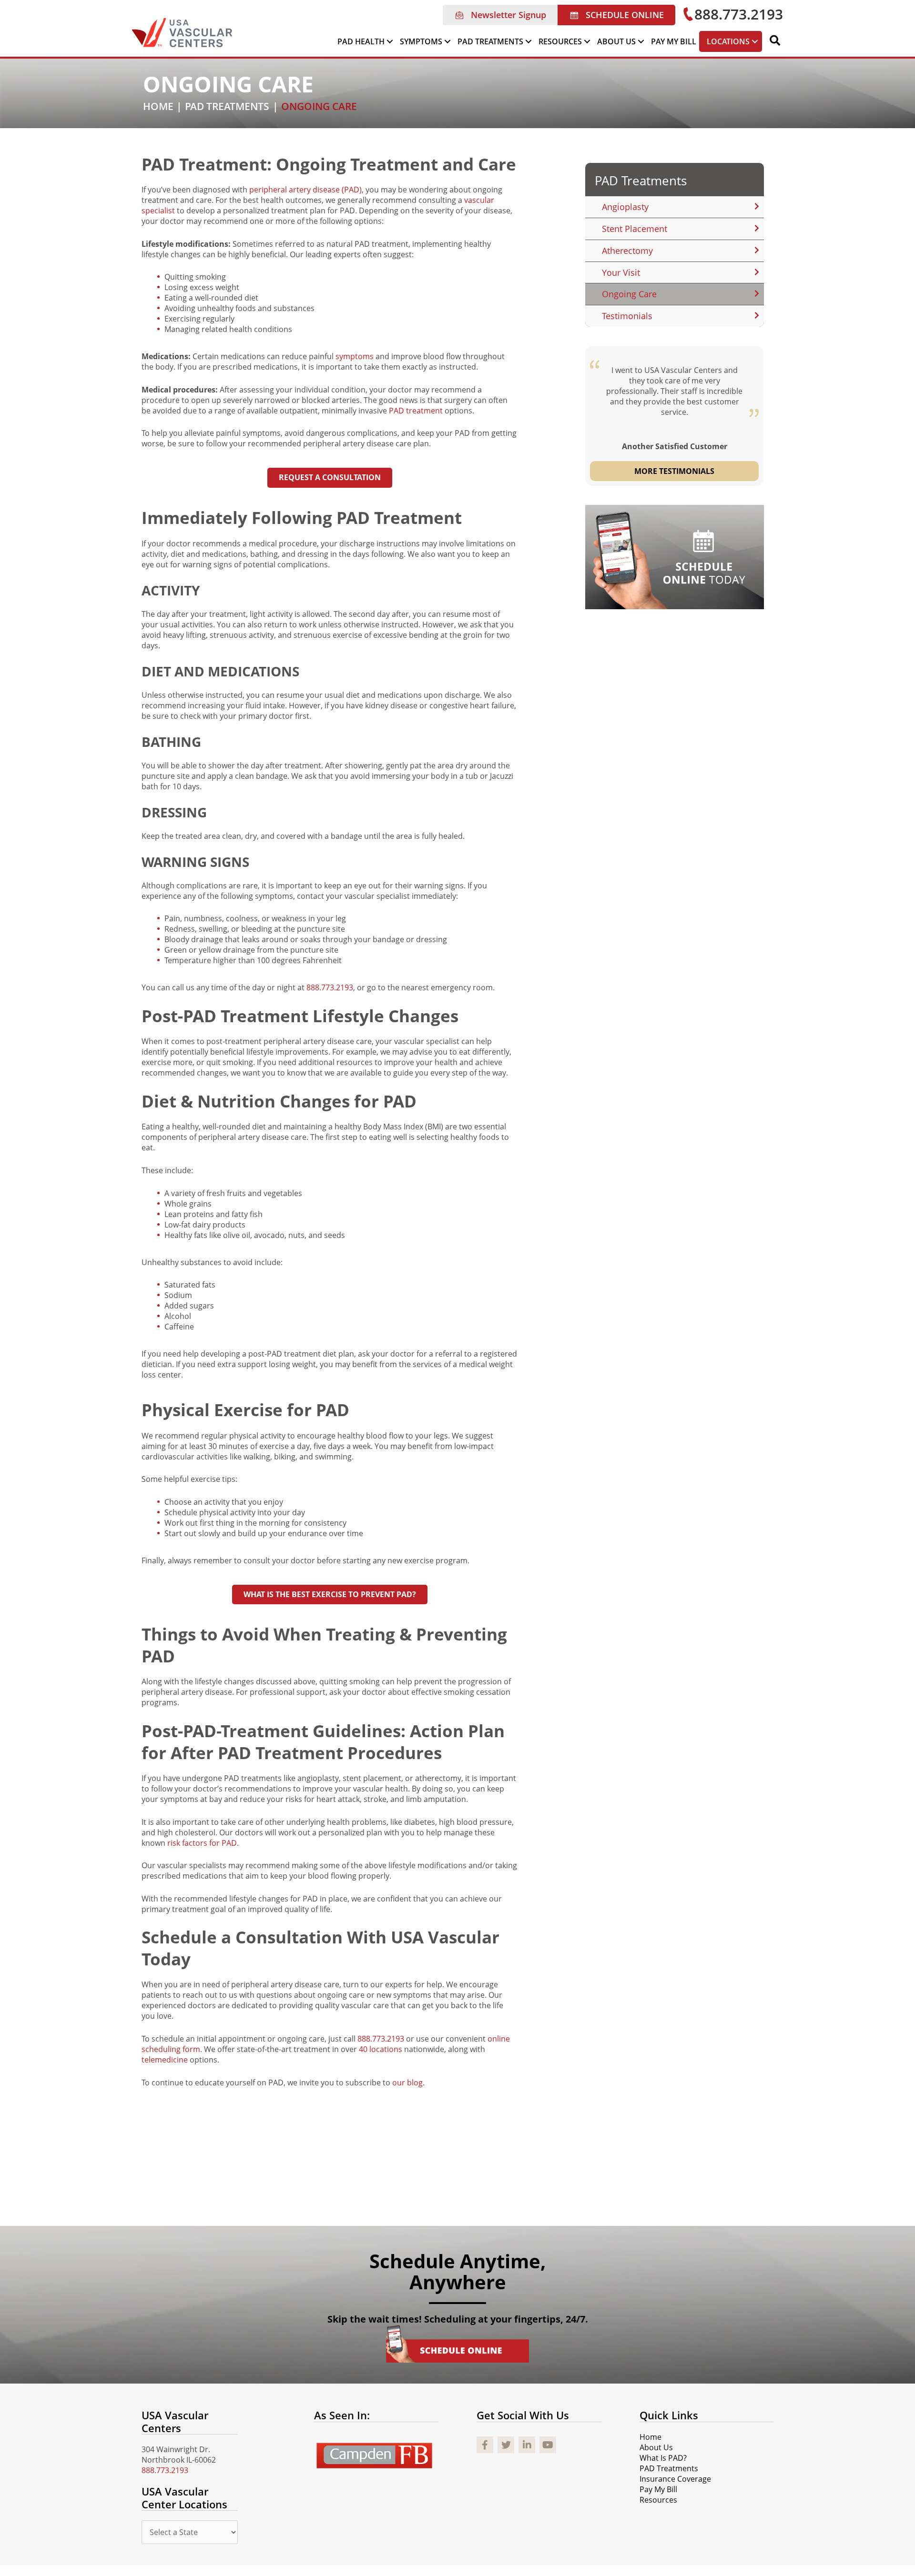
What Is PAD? (663, 2458)
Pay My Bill (658, 2489)
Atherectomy (627, 251)
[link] (366, 41)
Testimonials (627, 316)
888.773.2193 (330, 987)
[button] (500, 15)
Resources (658, 2500)
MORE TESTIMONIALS (674, 471)
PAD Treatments (641, 181)
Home (651, 2437)
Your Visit (621, 272)
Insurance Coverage (675, 2479)
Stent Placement (635, 229)
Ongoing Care (629, 294)
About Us (656, 2447)
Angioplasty (625, 207)
